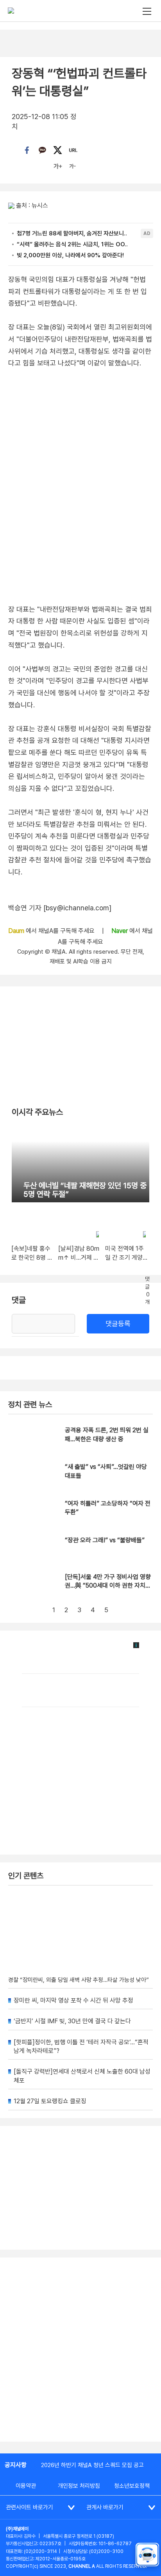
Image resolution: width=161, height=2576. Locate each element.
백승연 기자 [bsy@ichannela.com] (60, 908)
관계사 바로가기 (105, 2507)
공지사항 (16, 2465)
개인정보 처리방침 (79, 2486)
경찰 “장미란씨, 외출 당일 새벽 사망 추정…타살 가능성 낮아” (79, 1980)
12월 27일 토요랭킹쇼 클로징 (50, 2101)
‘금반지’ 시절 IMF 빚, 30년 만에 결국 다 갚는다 (72, 2021)
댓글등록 (118, 1324)
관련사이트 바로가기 (30, 2507)
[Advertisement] (80, 2350)
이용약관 (26, 2486)
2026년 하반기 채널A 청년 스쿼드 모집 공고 (92, 2465)
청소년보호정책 (132, 2486)
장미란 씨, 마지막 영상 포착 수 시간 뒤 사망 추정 (73, 2000)
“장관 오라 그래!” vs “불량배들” (105, 1540)
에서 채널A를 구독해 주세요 (52, 931)
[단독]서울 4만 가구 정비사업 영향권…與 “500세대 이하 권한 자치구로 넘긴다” (108, 1586)
